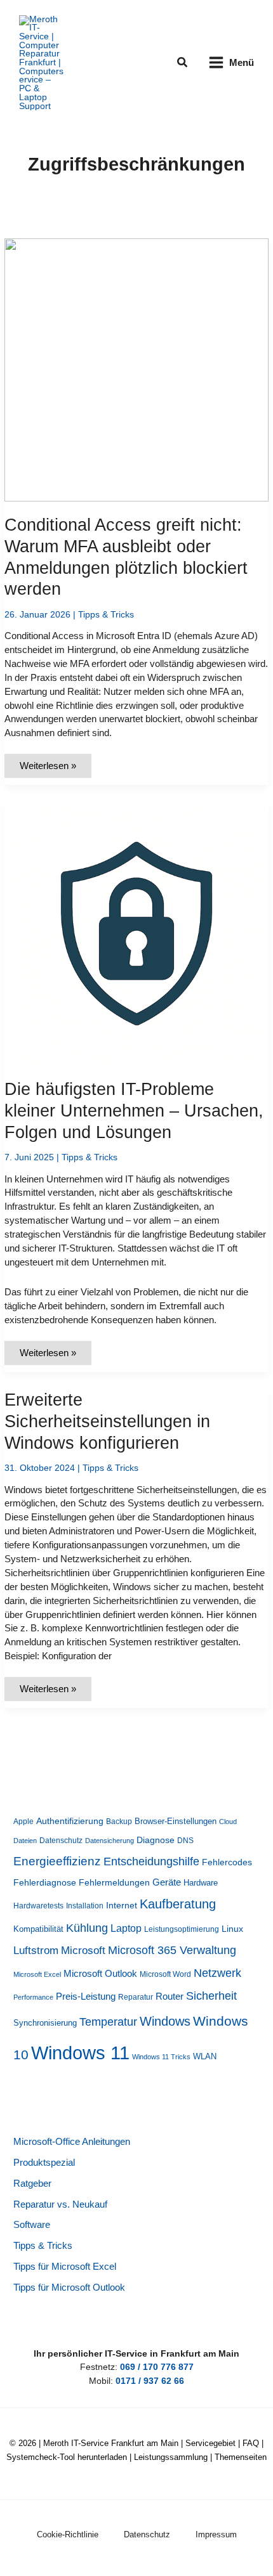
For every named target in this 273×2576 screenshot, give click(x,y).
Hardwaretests (38, 1906)
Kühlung (87, 1928)
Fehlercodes (227, 1862)
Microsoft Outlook (100, 1973)
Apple (23, 1822)
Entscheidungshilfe (151, 1861)
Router (170, 1996)
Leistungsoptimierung (182, 1929)
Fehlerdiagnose (45, 1882)
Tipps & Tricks (106, 615)
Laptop (126, 1928)
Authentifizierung (70, 1821)
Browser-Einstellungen (176, 1821)
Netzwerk (217, 1973)
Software (32, 2225)
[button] (183, 63)
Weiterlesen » (48, 769)
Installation (85, 1906)
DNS (185, 1841)
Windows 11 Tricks (161, 2057)
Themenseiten (241, 2457)
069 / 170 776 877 (157, 2367)
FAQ (251, 2443)
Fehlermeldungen (114, 1883)
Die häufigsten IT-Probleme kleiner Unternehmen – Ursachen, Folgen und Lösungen (134, 1110)
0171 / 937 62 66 (150, 2381)
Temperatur (108, 2022)
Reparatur (136, 1997)
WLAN (205, 2056)
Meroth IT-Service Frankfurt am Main (111, 2443)
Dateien (25, 1841)
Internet (122, 1906)
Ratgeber (32, 2184)
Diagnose (156, 1840)
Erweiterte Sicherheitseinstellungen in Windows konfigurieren (107, 1421)
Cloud (228, 1822)
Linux (232, 1929)
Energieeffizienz (57, 1861)
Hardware (201, 1883)
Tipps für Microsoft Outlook (69, 2288)
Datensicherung (110, 1841)
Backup (119, 1822)
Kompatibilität (38, 1929)
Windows (165, 2021)
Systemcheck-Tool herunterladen (67, 2457)
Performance (33, 1997)
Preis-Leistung (86, 1997)
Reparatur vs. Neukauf (60, 2204)
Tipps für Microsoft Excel (65, 2267)
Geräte (167, 1882)
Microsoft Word (165, 1974)
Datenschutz (61, 1841)
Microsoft (83, 1951)
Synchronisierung (45, 2023)
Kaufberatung (178, 1904)
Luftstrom (36, 1950)
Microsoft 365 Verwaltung (172, 1950)
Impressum (216, 2534)
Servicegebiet (210, 2443)
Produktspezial (44, 2163)
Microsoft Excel (37, 1974)
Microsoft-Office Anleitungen (72, 2142)
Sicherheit (211, 1996)
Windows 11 (80, 2053)
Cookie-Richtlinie (68, 2534)
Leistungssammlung (171, 2457)
